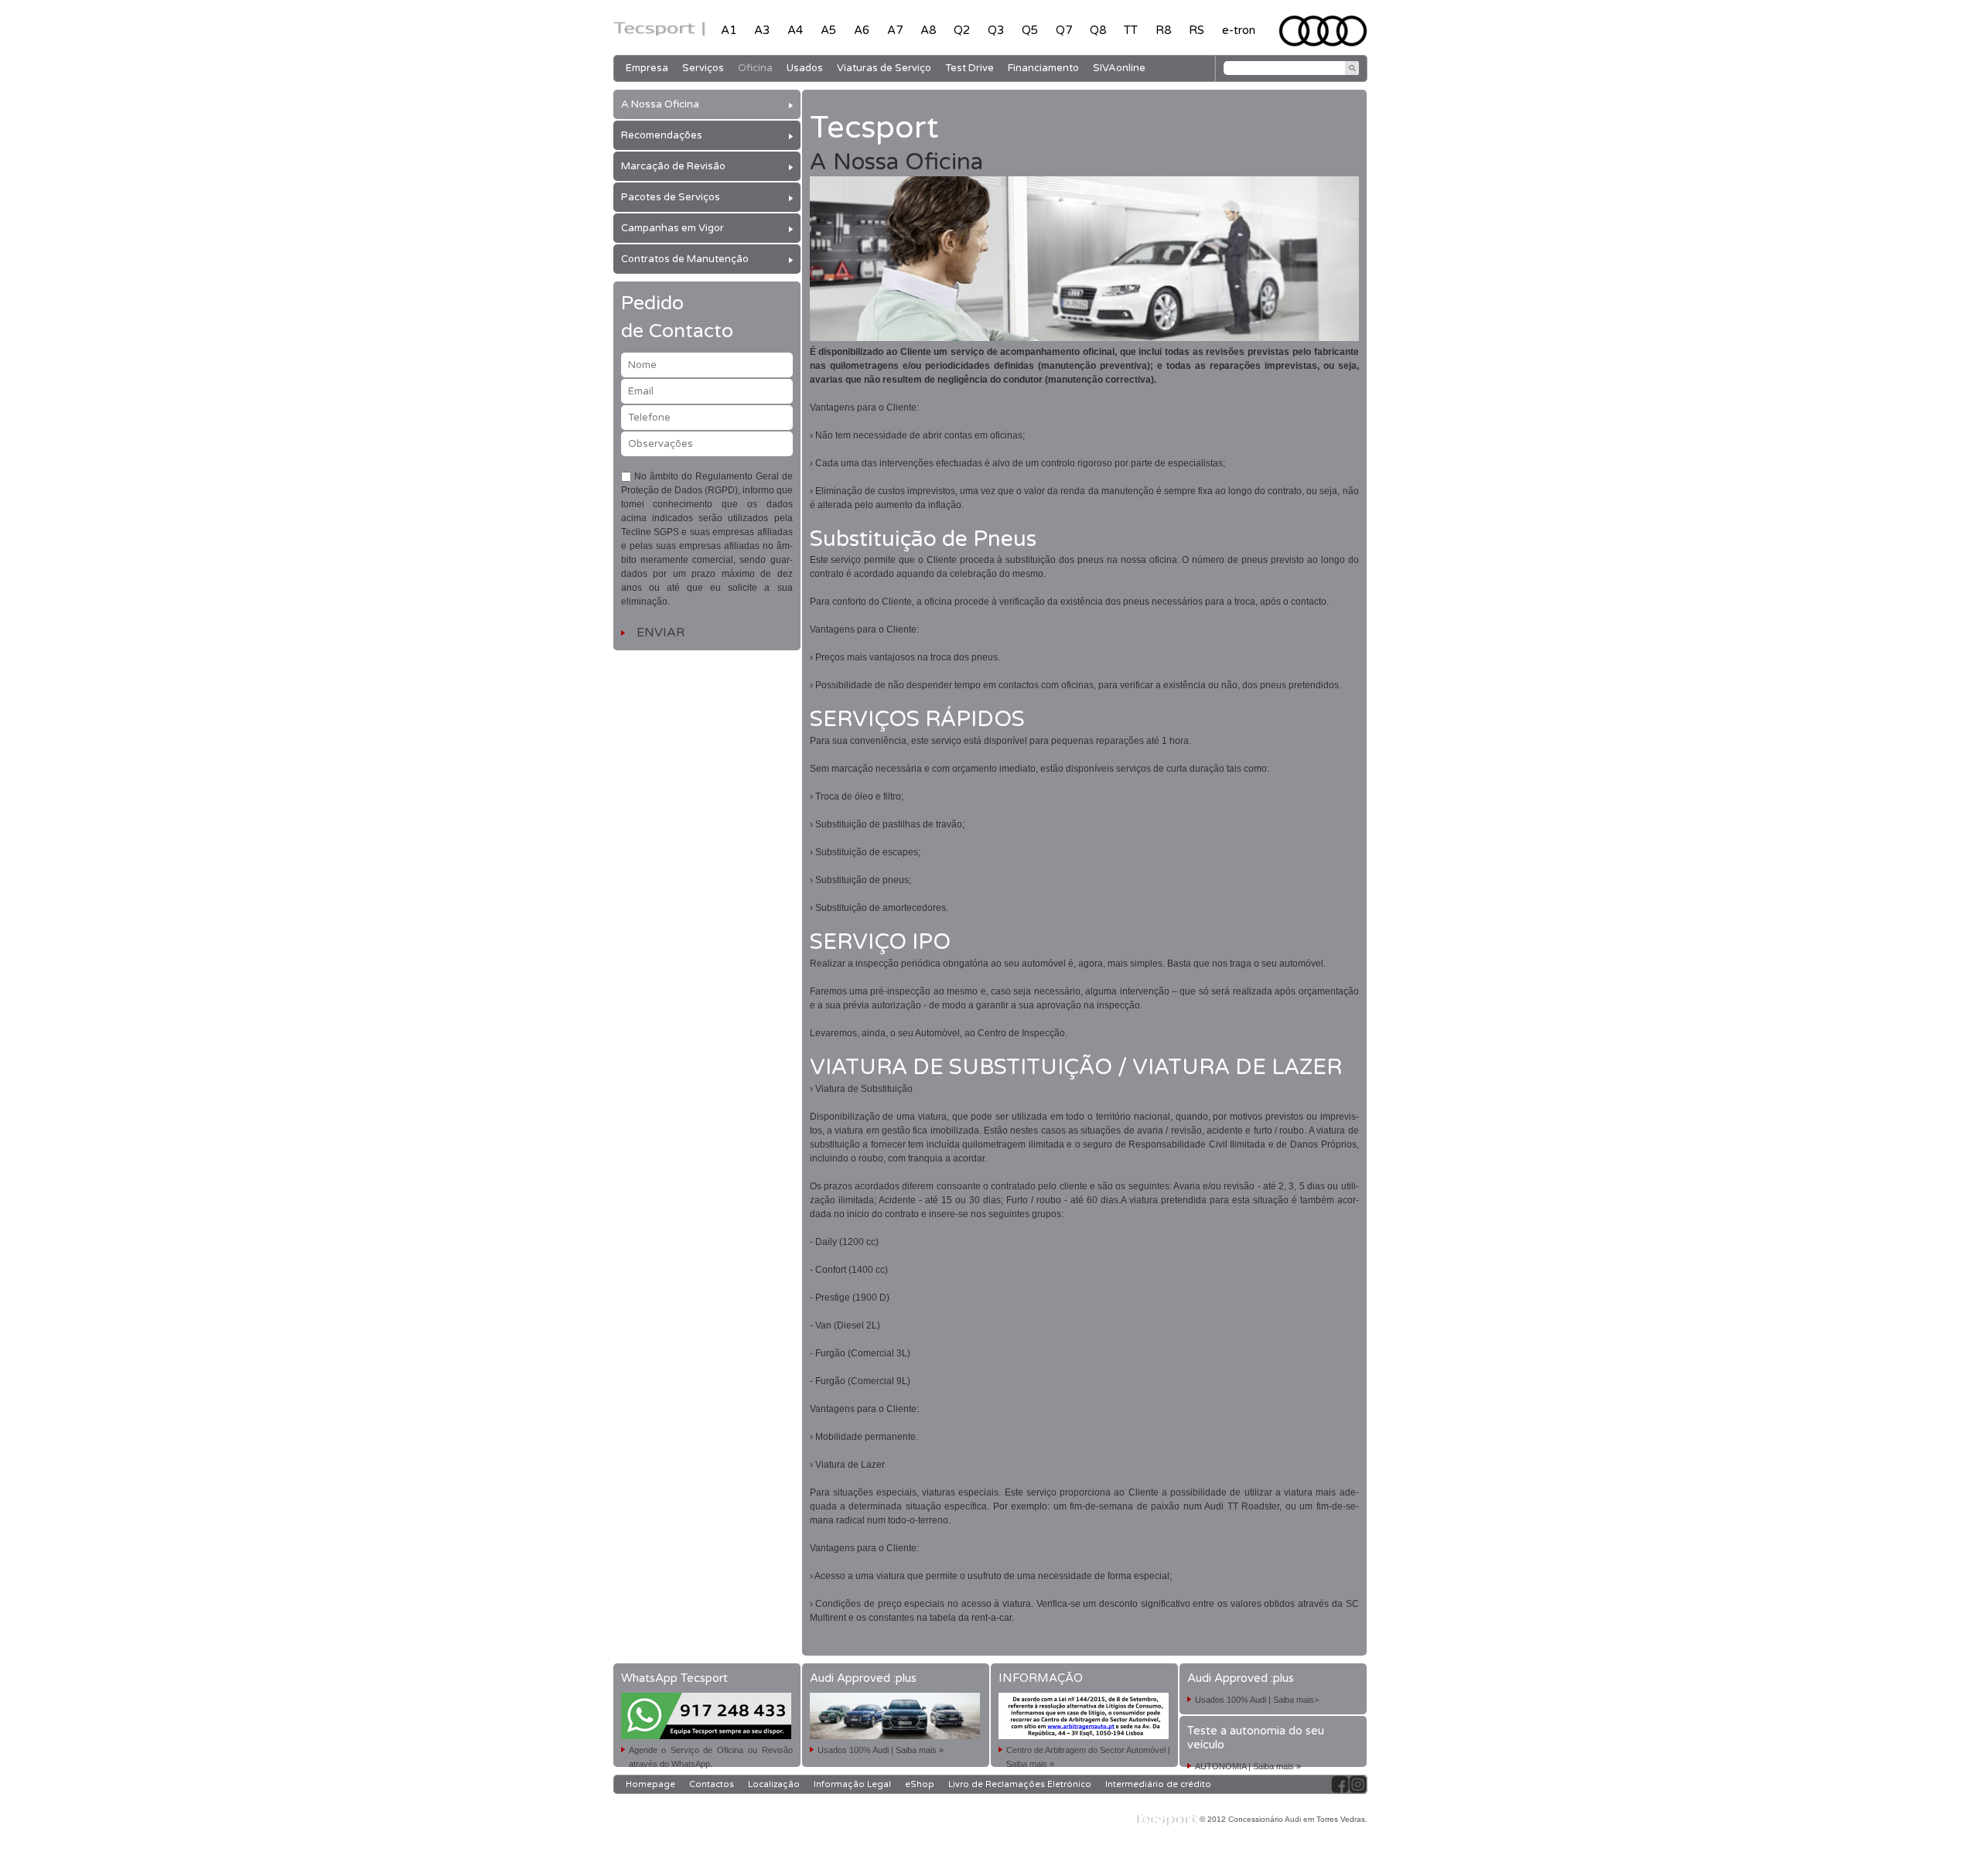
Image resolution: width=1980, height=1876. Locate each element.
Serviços (703, 68)
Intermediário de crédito (1158, 1784)
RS (1197, 30)
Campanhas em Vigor (673, 228)
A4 (795, 30)
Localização (774, 1784)
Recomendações (662, 135)
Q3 (996, 30)
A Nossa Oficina (660, 104)
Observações (661, 444)
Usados (805, 68)
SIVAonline (1119, 68)
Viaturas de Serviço (884, 68)
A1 (729, 30)
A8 (928, 30)
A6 (862, 30)
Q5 (1030, 30)
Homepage (650, 1784)
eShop (920, 1784)
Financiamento (1043, 68)
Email (641, 391)
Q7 (1064, 30)
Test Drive (970, 68)
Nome (642, 365)
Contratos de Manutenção (685, 259)
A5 (828, 30)
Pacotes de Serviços (671, 197)
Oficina (755, 68)
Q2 (962, 30)
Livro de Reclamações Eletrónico (1020, 1784)
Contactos (712, 1784)
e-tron (1239, 30)
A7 (895, 30)
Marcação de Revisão (673, 166)
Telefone (649, 418)
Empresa (647, 68)
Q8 (1098, 30)
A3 (762, 30)
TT (1131, 30)
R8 (1163, 30)
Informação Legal (852, 1784)
